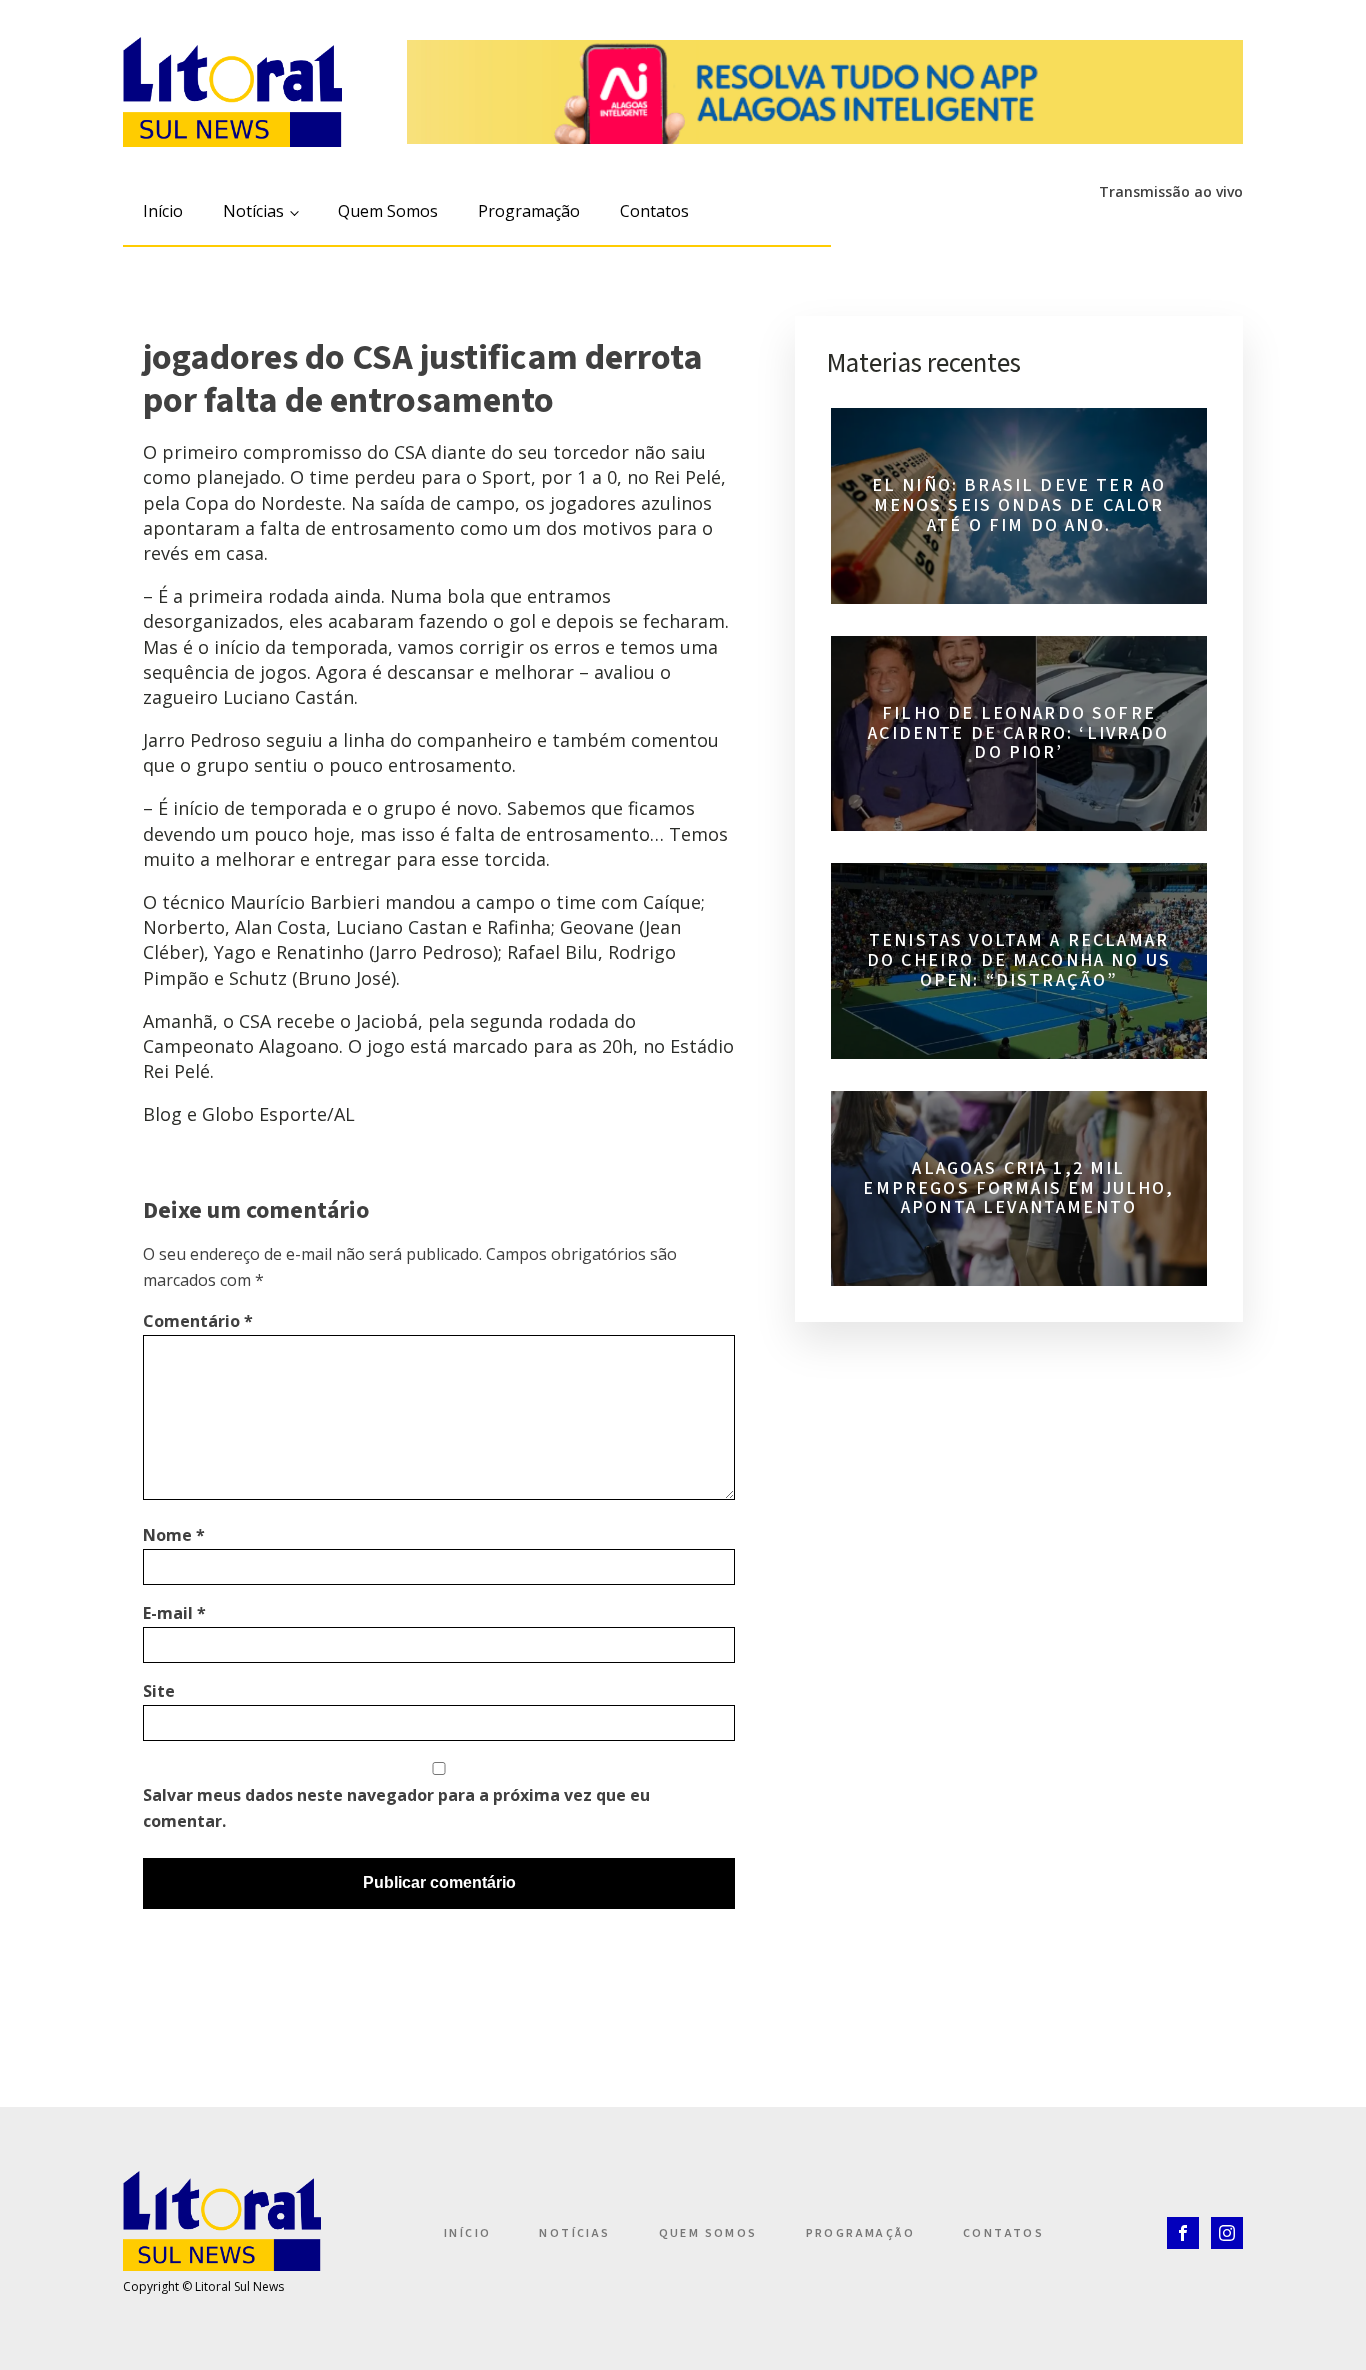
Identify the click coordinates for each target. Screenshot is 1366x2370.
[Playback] (997, 224)
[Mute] (1034, 224)
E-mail (174, 1613)
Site (159, 1691)
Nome (174, 1535)
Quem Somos (388, 211)
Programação (529, 211)
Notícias (253, 211)
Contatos (654, 211)
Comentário (198, 1321)
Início (163, 211)
